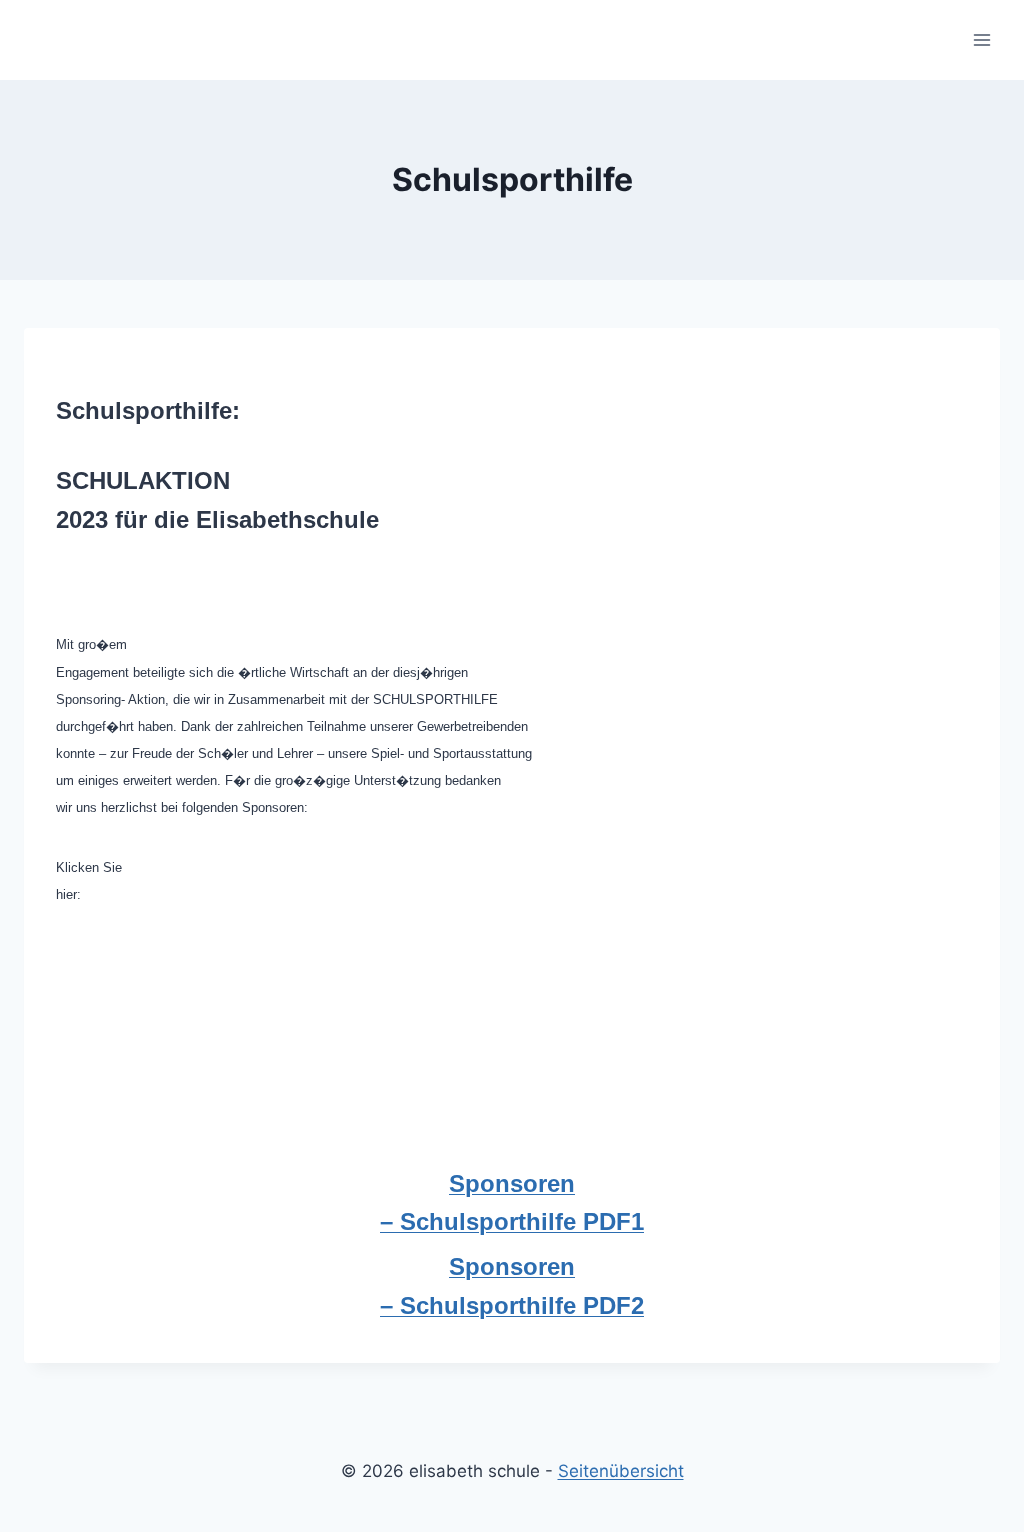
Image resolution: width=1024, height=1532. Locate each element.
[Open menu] (981, 39)
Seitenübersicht (621, 1471)
